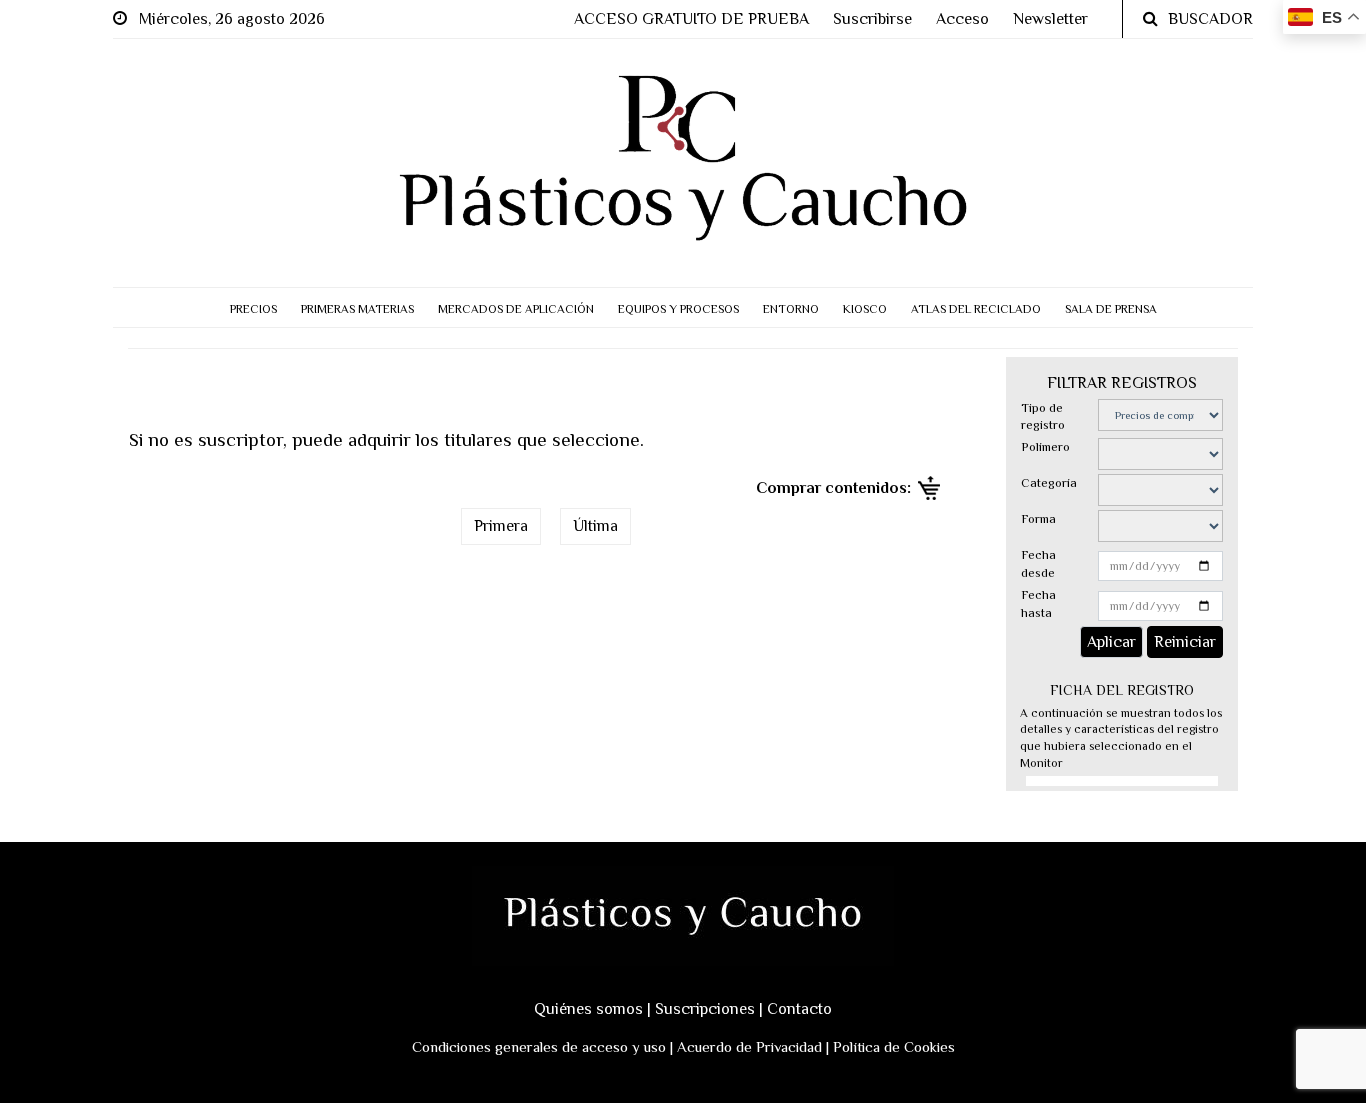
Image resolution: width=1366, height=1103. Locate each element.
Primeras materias (357, 309)
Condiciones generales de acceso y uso (539, 1046)
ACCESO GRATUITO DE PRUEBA (691, 19)
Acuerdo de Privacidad (749, 1046)
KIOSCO (865, 309)
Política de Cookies (894, 1046)
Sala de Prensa (1111, 309)
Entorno (791, 309)
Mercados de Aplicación (516, 309)
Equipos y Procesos (678, 309)
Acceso (962, 19)
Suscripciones (705, 1009)
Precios (253, 309)
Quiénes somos (588, 1009)
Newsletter (1050, 19)
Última (595, 526)
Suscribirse (872, 19)
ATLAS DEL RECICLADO (976, 309)
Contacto (799, 1009)
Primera (501, 526)
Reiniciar (1185, 642)
